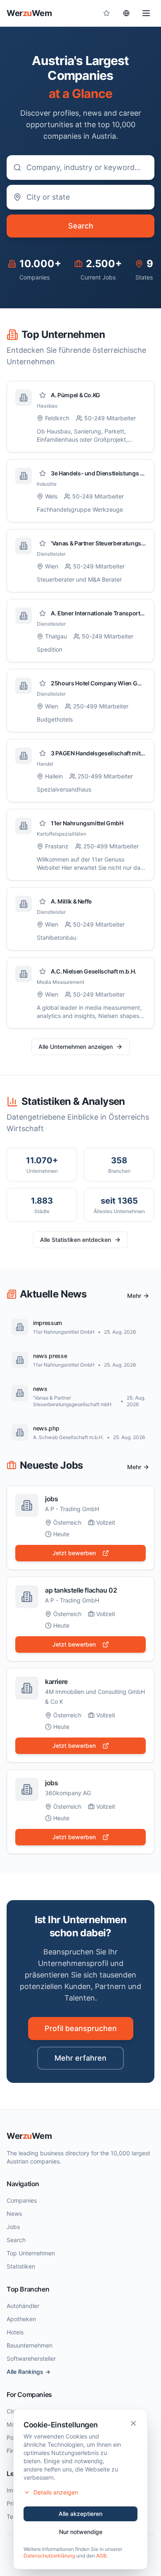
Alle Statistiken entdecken (76, 1240)
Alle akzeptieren (80, 2514)
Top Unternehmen (31, 2253)
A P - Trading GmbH (72, 1509)
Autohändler (23, 2306)
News (14, 2214)
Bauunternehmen (30, 2345)
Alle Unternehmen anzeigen (76, 1047)
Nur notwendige (81, 2532)
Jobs (13, 2227)
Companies (22, 2200)
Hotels (15, 2332)
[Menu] (146, 13)
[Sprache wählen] (126, 13)
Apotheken (21, 2319)
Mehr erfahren (80, 2058)
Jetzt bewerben (74, 1553)
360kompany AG (68, 1793)
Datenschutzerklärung (49, 2556)
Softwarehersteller (31, 2358)
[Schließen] (133, 2423)
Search (81, 226)
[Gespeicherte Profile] (107, 13)
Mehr (134, 1296)
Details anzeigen (56, 2492)
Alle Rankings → (28, 2372)
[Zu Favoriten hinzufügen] (43, 395)
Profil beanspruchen (81, 2028)
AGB (101, 2556)
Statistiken (21, 2266)
